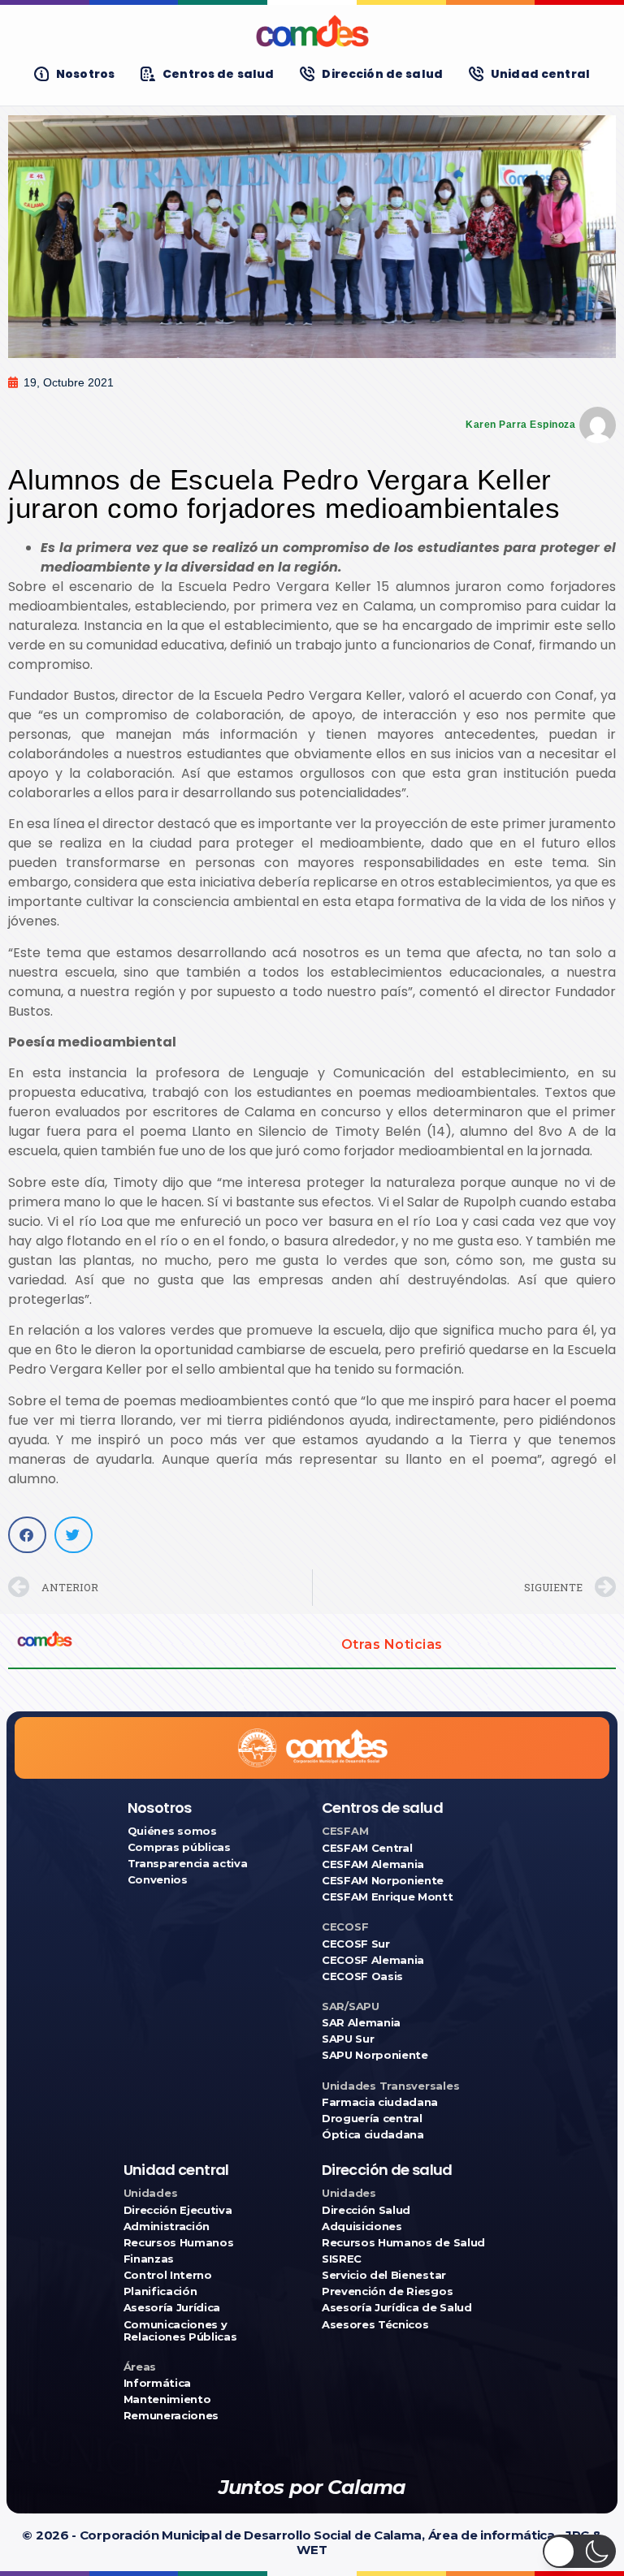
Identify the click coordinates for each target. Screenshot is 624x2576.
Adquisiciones (362, 2226)
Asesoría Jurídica (172, 2308)
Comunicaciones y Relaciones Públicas (180, 2331)
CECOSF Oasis (362, 1976)
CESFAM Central (367, 1848)
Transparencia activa (188, 1864)
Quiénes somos (172, 1831)
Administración (167, 2226)
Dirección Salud (366, 2210)
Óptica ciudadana (373, 2135)
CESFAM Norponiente (383, 1881)
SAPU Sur (348, 2039)
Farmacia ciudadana (380, 2102)
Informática (157, 2383)
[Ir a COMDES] (312, 31)
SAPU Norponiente (375, 2055)
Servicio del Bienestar (384, 2275)
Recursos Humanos (179, 2243)
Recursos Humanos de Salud (403, 2243)
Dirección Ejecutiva (178, 2210)
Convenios (158, 1880)
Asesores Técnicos (375, 2325)
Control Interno (168, 2275)
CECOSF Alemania (373, 1960)
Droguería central (372, 2119)
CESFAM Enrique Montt (388, 1897)
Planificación (160, 2291)
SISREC (342, 2259)
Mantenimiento (167, 2399)
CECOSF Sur (356, 1944)
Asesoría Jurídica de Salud (397, 2308)
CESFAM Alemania (373, 1864)
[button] (27, 1535)
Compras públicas (179, 1847)
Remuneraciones (171, 2416)
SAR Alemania (361, 2023)
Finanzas (149, 2259)
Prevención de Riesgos (387, 2291)
